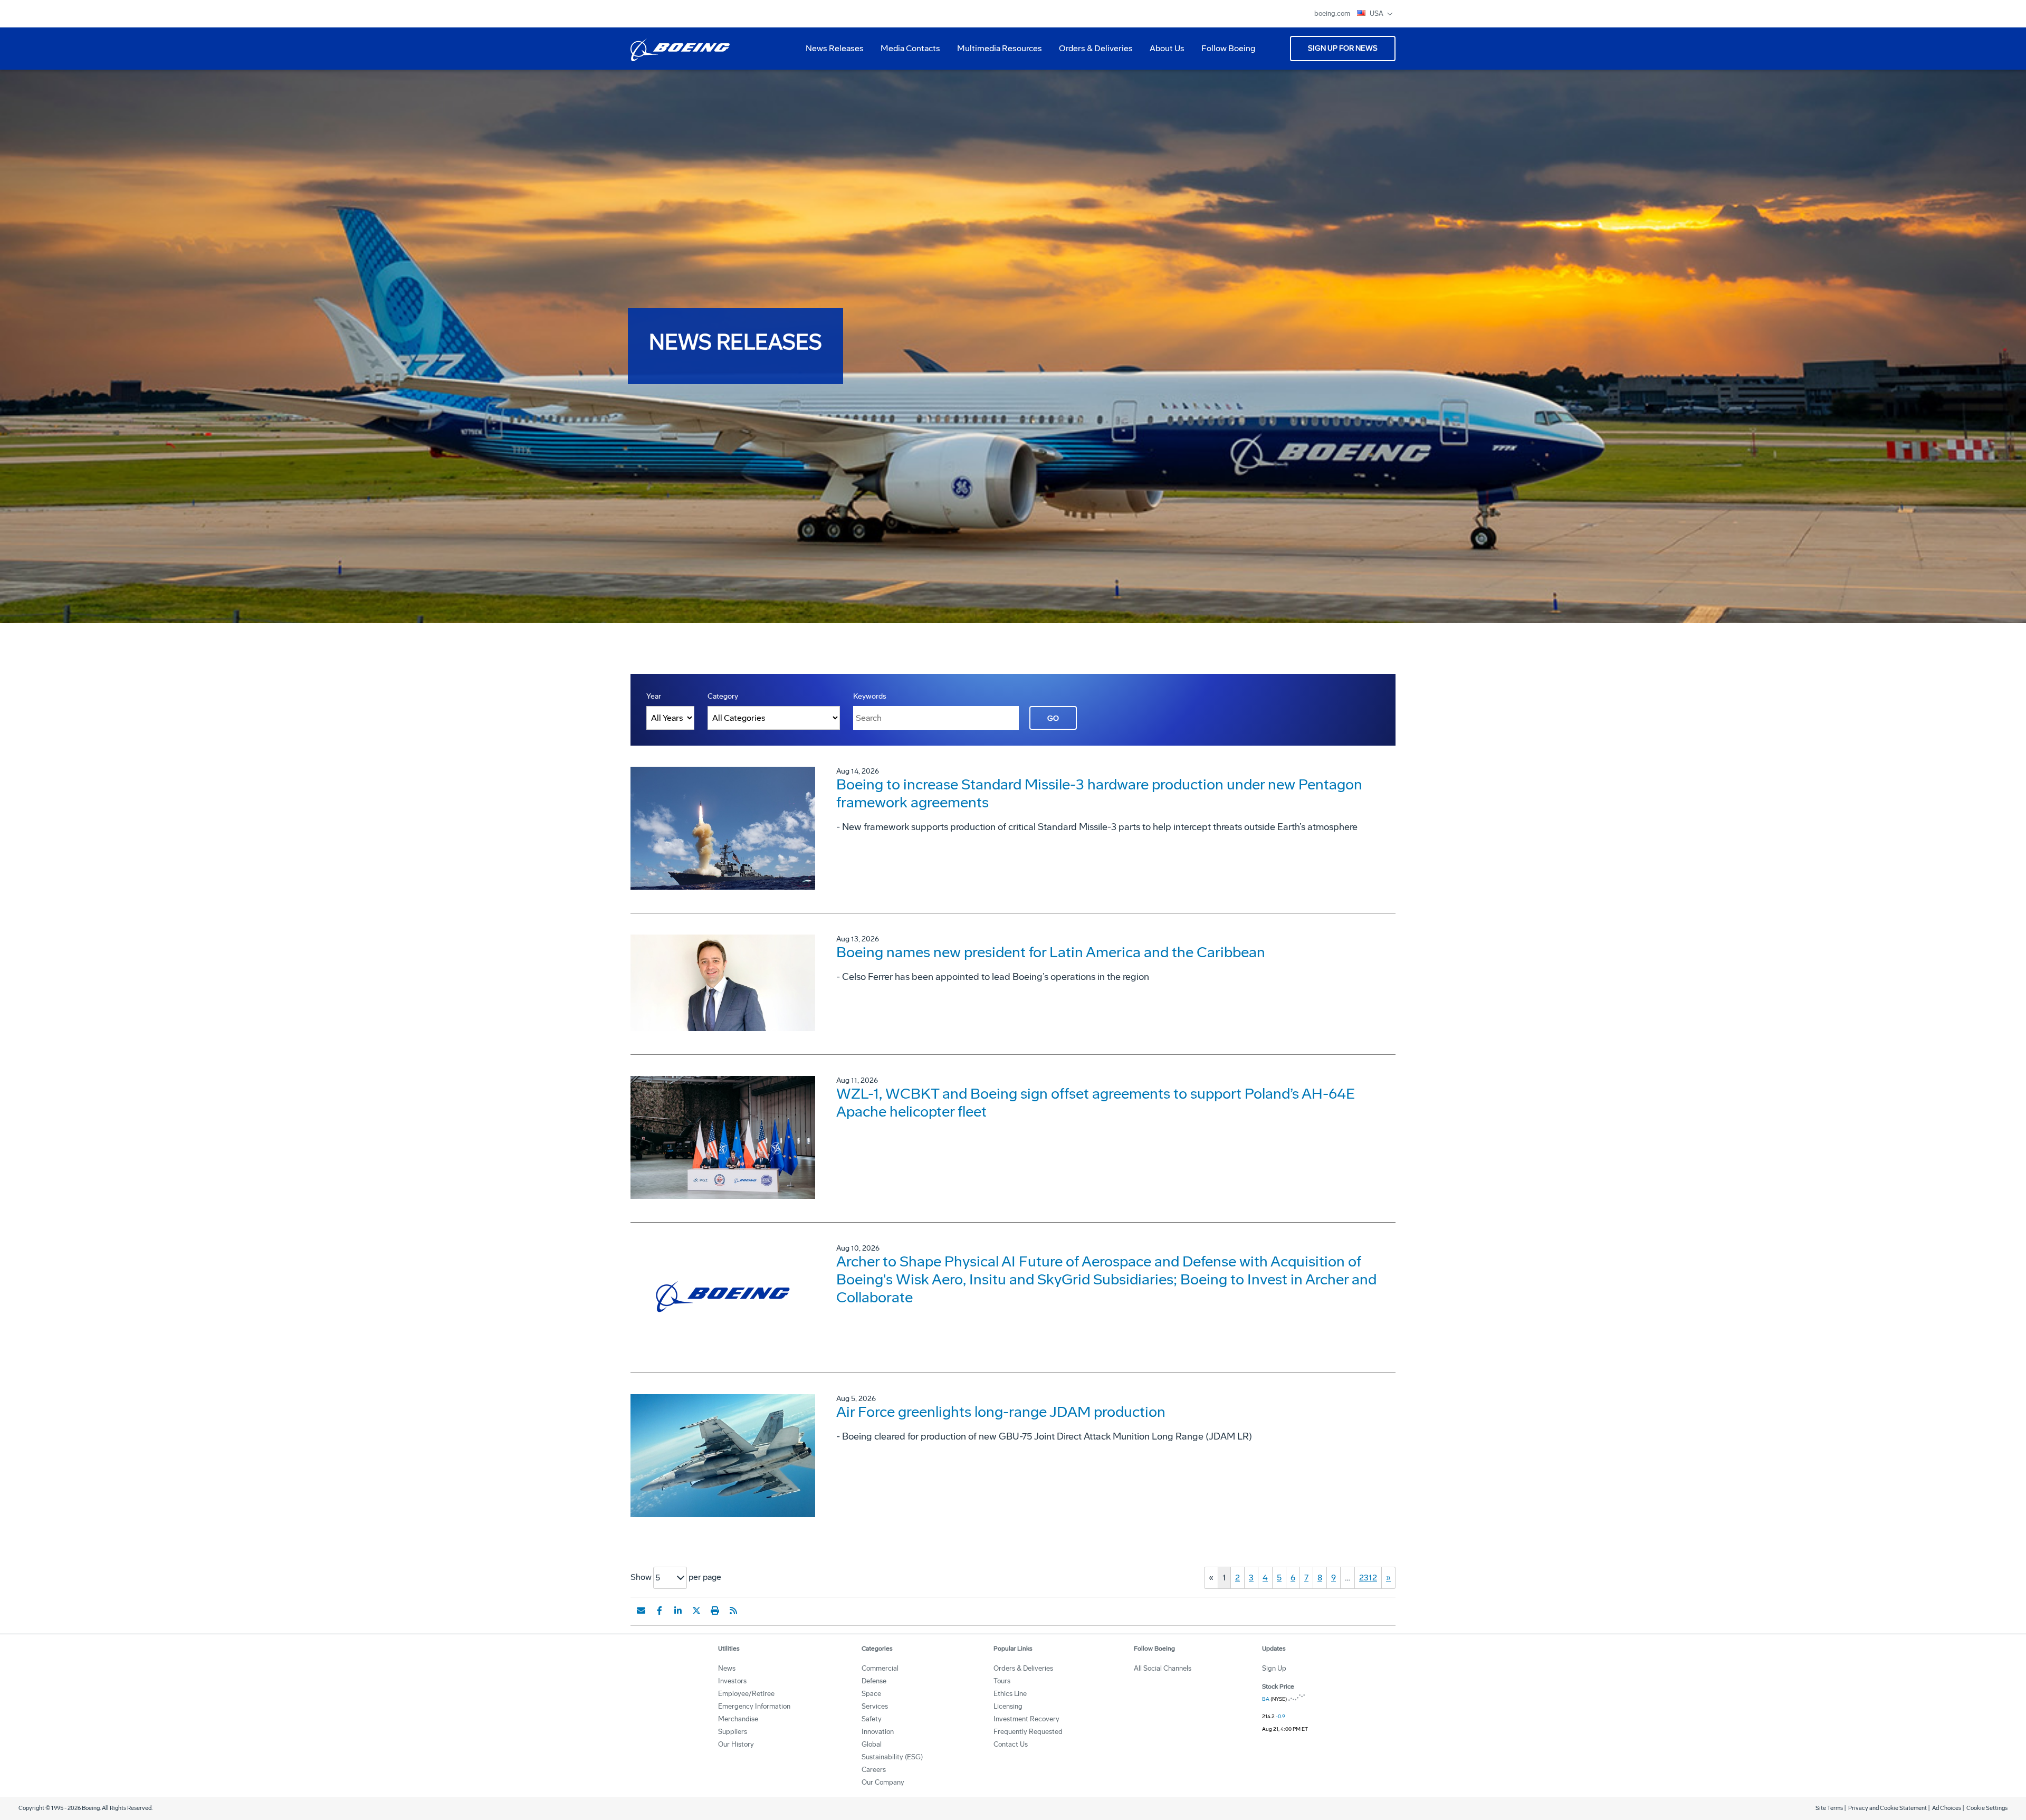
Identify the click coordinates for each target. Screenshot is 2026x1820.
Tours (1002, 1681)
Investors (732, 1681)
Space (871, 1694)
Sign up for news (1343, 48)
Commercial (880, 1668)
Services (875, 1706)
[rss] (733, 1611)
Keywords (870, 696)
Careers (874, 1770)
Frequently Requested (1028, 1732)
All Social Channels (1163, 1668)
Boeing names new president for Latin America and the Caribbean (1051, 952)
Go (1053, 718)
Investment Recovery (1026, 1719)
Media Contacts (910, 48)
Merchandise (738, 1719)
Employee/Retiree (746, 1694)
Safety (872, 1719)
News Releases (835, 48)
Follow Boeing (1228, 48)
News (727, 1668)
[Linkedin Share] (678, 1611)
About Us (1163, 52)
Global (872, 1744)
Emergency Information (754, 1706)
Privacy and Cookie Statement (1888, 1808)
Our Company (883, 1782)
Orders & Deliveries (1092, 52)
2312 (1368, 1578)
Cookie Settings (1987, 1808)
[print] (715, 1611)
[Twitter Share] (696, 1611)
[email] (641, 1611)
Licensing (1008, 1706)
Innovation (878, 1732)
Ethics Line (1010, 1694)
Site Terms (1829, 1808)
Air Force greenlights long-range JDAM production (1001, 1412)
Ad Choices (1947, 1808)
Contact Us (1011, 1744)
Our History (736, 1744)
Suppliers (733, 1732)
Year (654, 696)
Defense (874, 1681)
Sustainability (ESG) (892, 1757)
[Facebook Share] (660, 1611)
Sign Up (1274, 1668)
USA (1377, 13)
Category (723, 696)
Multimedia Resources (995, 52)
